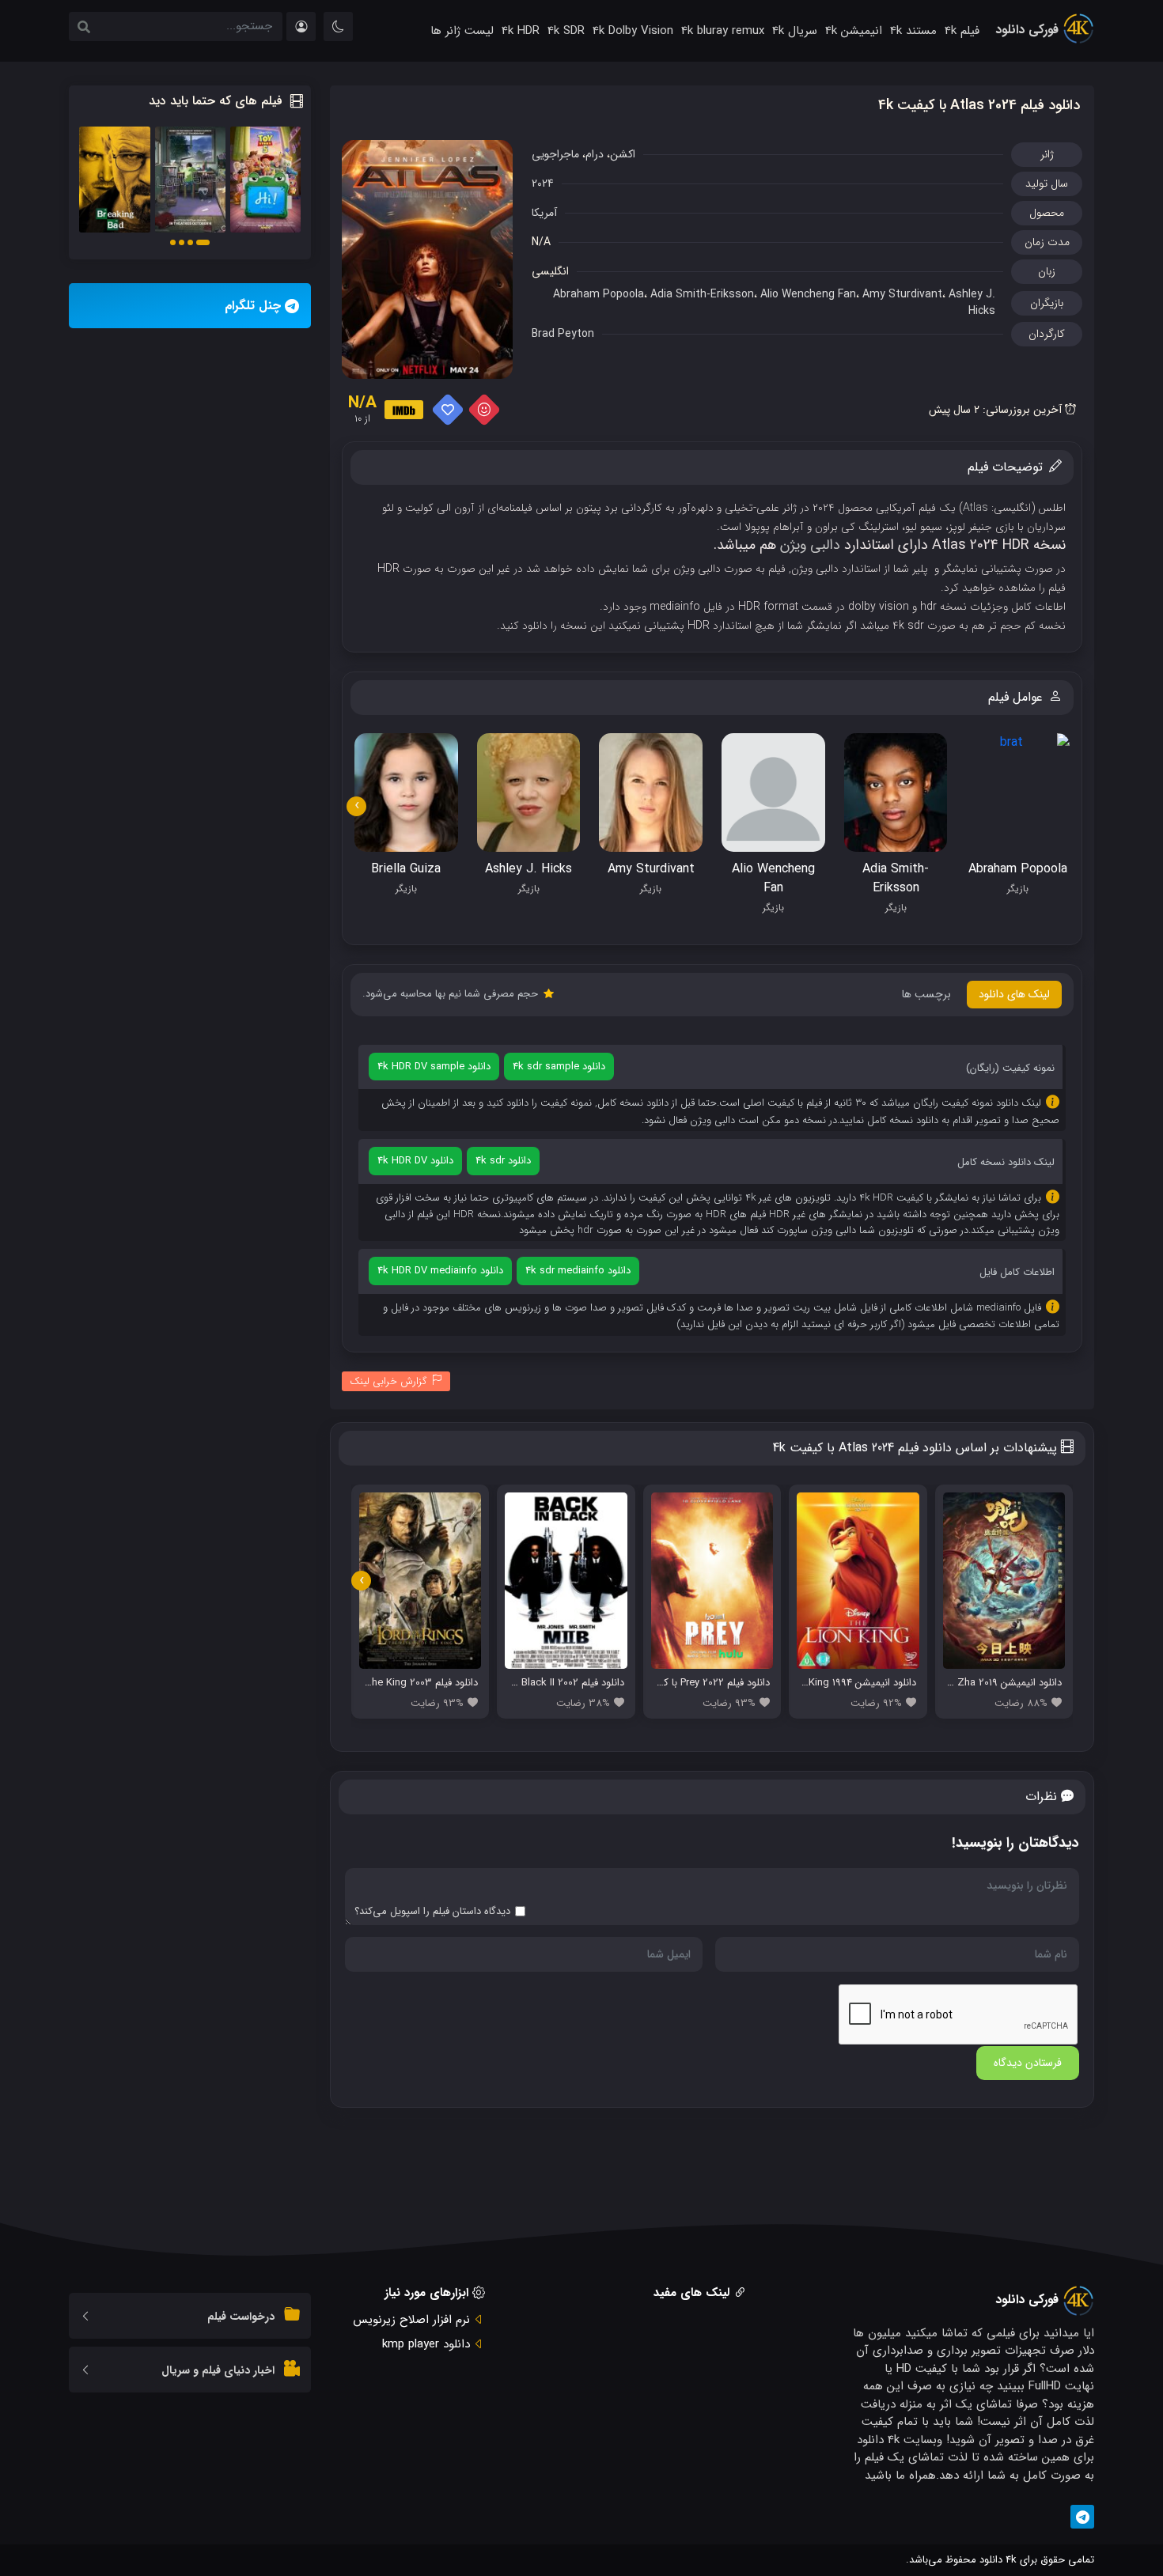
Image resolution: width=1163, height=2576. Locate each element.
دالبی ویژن (810, 545)
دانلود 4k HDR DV (415, 1161)
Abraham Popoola (599, 294)
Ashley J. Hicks (972, 303)
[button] (203, 242)
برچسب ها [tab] (926, 994)
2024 (543, 183)
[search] (84, 28)
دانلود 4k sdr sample (559, 1067)
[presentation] (356, 806)
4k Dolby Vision (633, 31)
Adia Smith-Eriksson (702, 294)
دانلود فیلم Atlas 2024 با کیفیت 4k (979, 105)
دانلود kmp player (426, 2344)
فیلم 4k (962, 31)
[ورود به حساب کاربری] (301, 26)
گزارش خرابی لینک (388, 1381)
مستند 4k (913, 31)
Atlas (975, 508)
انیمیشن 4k (854, 31)
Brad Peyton (563, 334)
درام (595, 154)
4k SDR (566, 31)
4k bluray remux (723, 31)
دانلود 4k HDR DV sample (434, 1067)
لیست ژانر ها (462, 31)
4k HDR (521, 31)
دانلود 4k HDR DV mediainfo (440, 1271)
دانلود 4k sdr (503, 1161)
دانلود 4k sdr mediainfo (578, 1271)
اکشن (623, 154)
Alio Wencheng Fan (808, 294)
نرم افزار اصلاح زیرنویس (411, 2320)
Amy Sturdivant (902, 294)
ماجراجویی (555, 154)
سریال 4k (795, 31)
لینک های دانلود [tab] (1014, 994)
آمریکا (544, 213)
